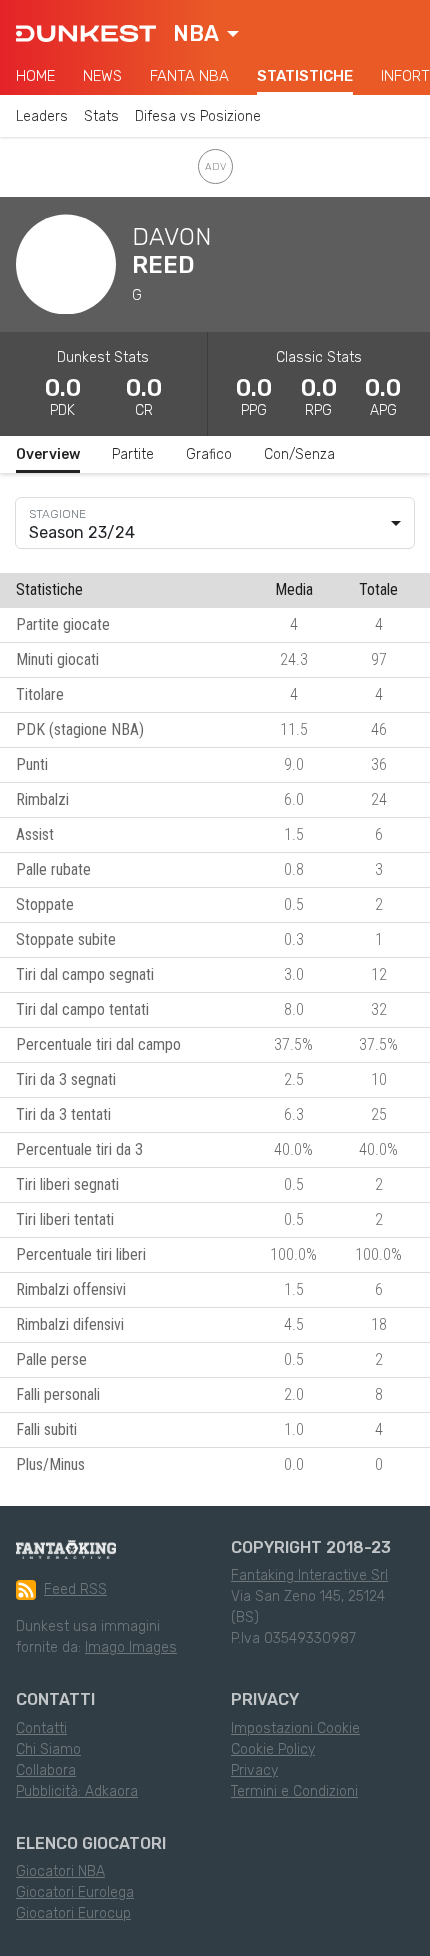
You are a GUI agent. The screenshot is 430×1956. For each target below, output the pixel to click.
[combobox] (206, 34)
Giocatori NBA (60, 1871)
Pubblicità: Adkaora (77, 1791)
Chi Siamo (48, 1749)
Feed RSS (75, 1589)
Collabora (46, 1770)
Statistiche (305, 76)
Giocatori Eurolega (75, 1892)
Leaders (42, 116)
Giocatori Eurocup (73, 1913)
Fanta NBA (189, 76)
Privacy (254, 1770)
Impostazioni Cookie (295, 1728)
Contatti (41, 1728)
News (102, 76)
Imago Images (131, 1647)
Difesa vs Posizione (198, 116)
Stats (101, 116)
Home (35, 76)
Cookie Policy (273, 1749)
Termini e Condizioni (294, 1791)
